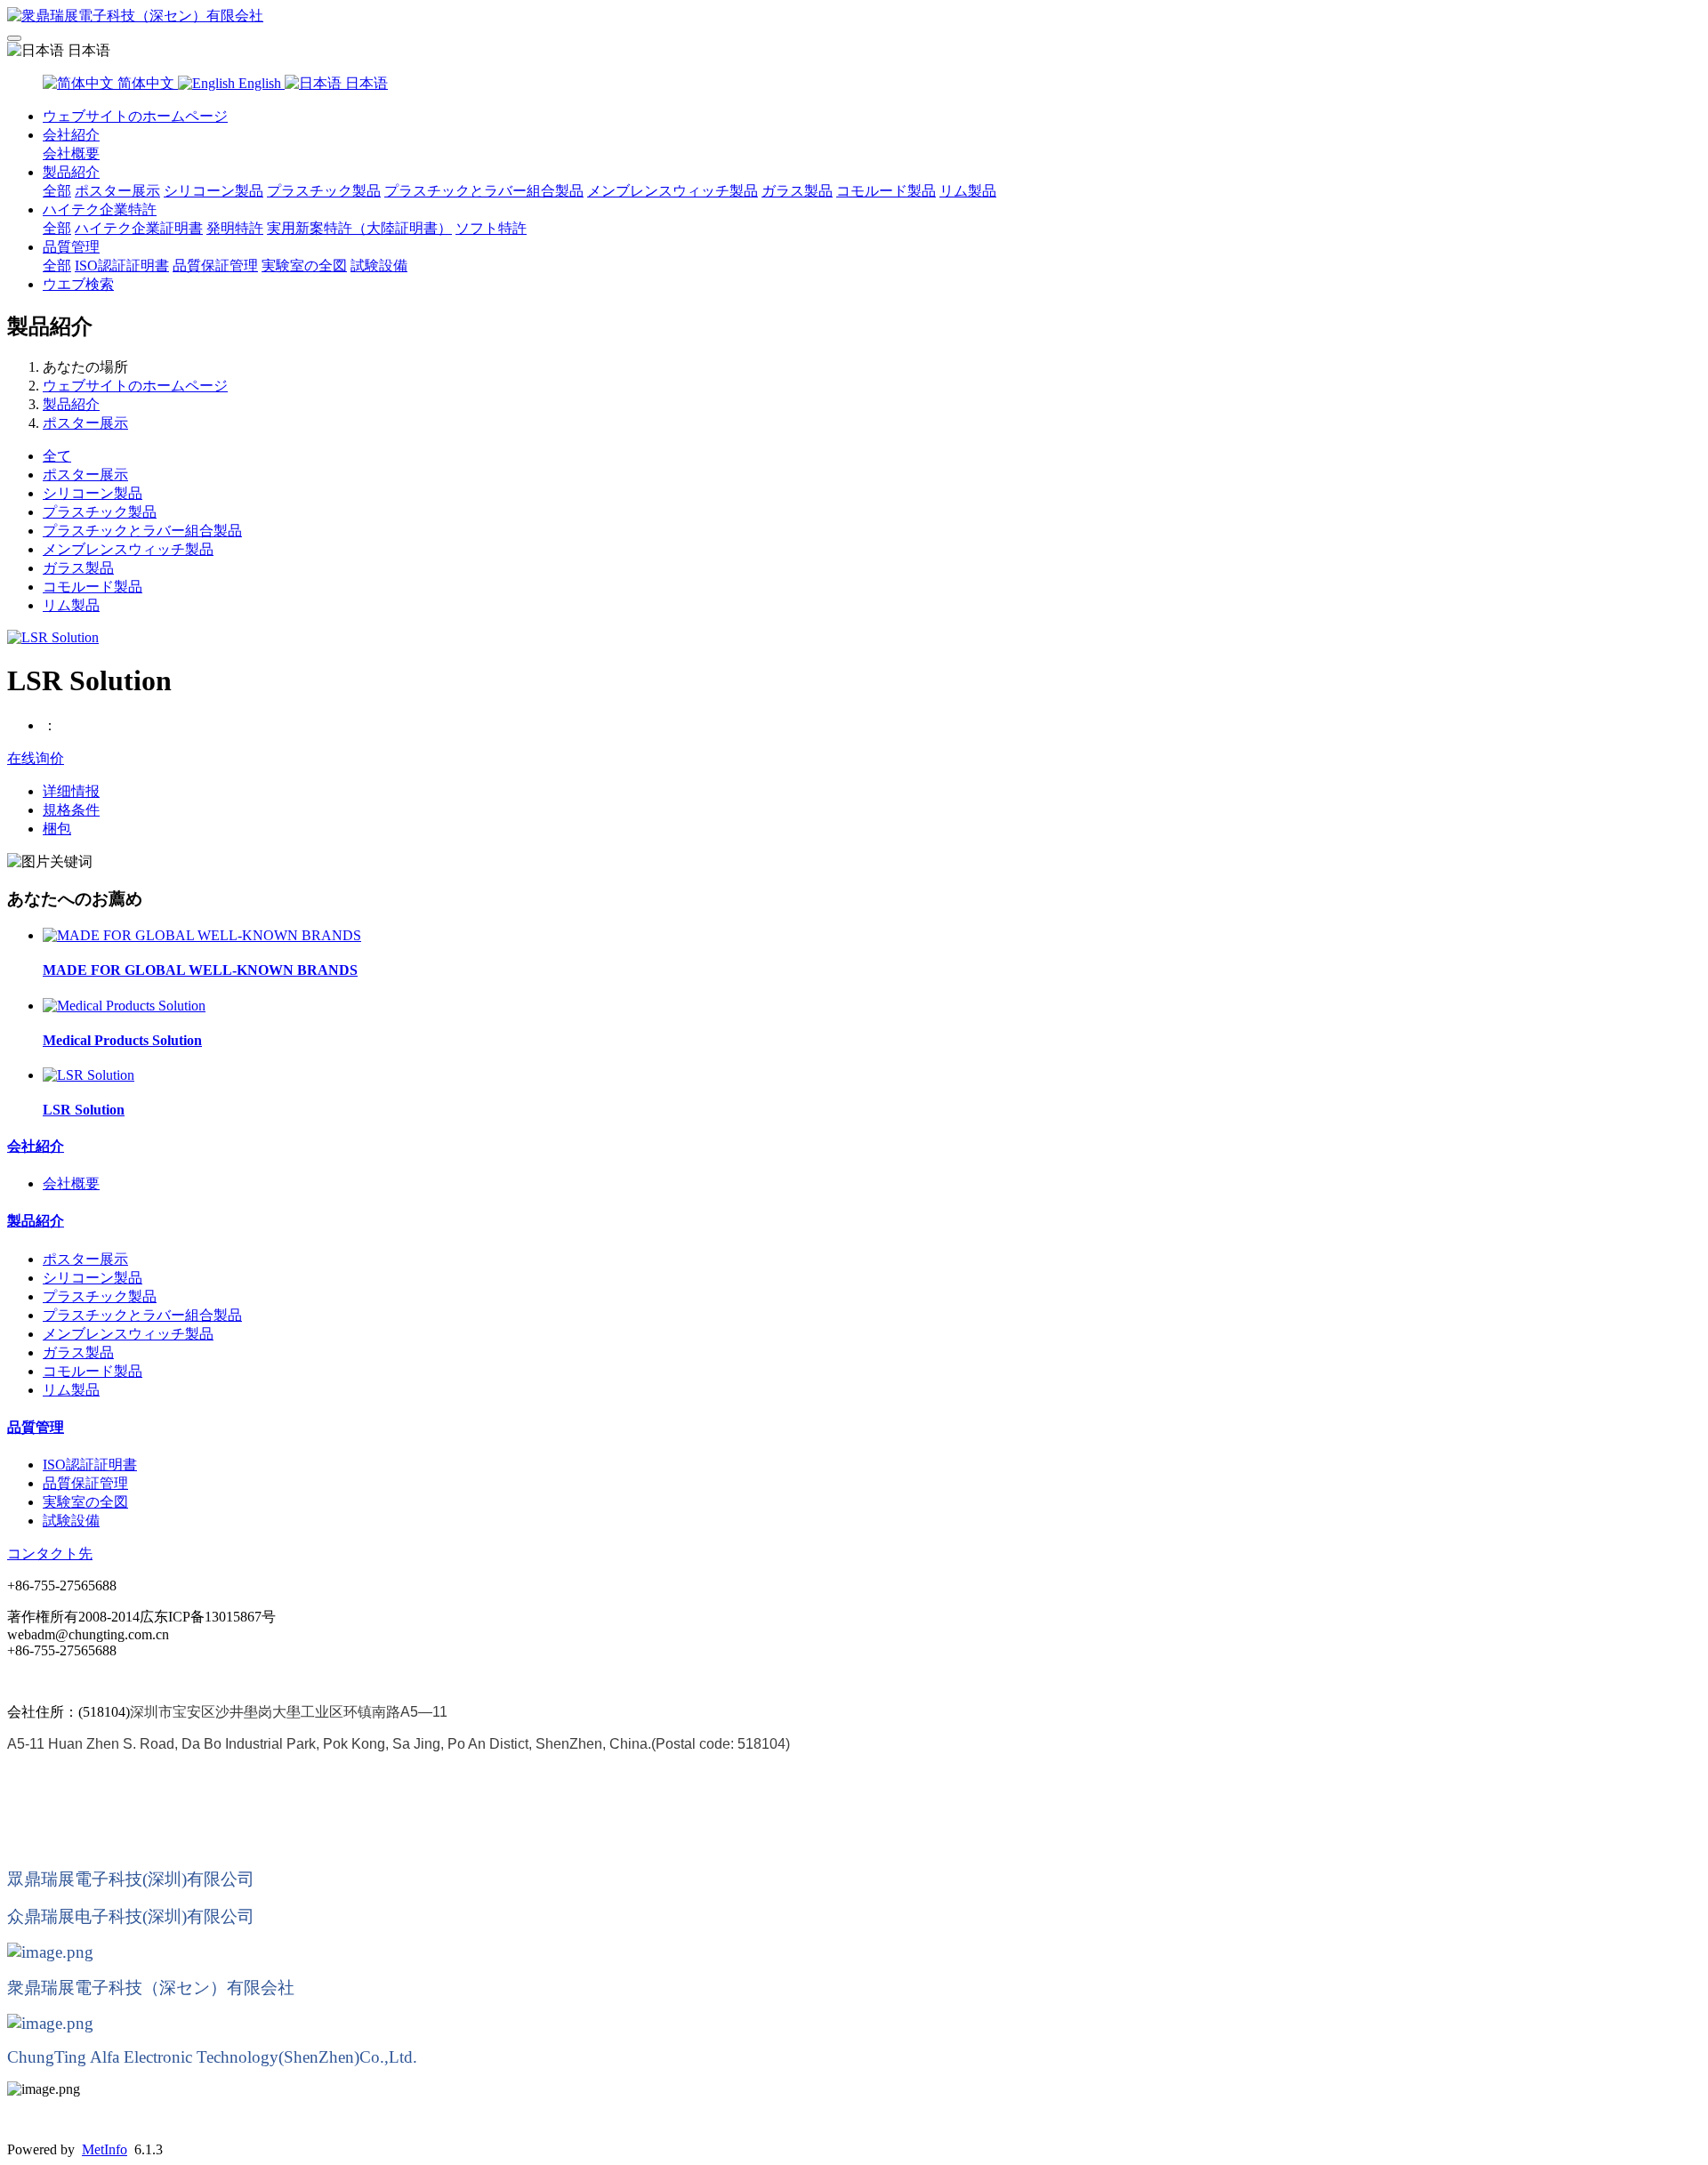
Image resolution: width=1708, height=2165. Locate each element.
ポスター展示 (117, 191)
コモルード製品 (886, 191)
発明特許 (235, 228)
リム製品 (968, 191)
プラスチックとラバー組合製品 (484, 191)
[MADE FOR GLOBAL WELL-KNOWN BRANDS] (202, 935)
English (260, 83)
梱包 (57, 829)
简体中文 (146, 83)
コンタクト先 (50, 1553)
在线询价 (36, 758)
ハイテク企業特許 (100, 209)
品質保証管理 (215, 266)
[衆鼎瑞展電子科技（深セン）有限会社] (854, 16)
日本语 (365, 83)
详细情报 (71, 791)
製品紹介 (71, 172)
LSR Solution (84, 1110)
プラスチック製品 (324, 191)
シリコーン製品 (213, 191)
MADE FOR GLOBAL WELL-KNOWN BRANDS (200, 970)
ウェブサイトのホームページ (135, 116)
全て (57, 456)
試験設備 (379, 266)
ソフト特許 (491, 228)
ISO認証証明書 (122, 266)
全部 (57, 191)
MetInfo (105, 2149)
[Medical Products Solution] (124, 1006)
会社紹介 (71, 135)
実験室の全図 (304, 266)
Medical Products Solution (122, 1040)
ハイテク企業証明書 (139, 228)
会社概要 (71, 153)
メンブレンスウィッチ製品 (673, 191)
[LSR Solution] (89, 1075)
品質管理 (71, 247)
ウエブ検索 (78, 284)
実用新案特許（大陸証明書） (359, 228)
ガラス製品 (797, 191)
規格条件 (71, 810)
